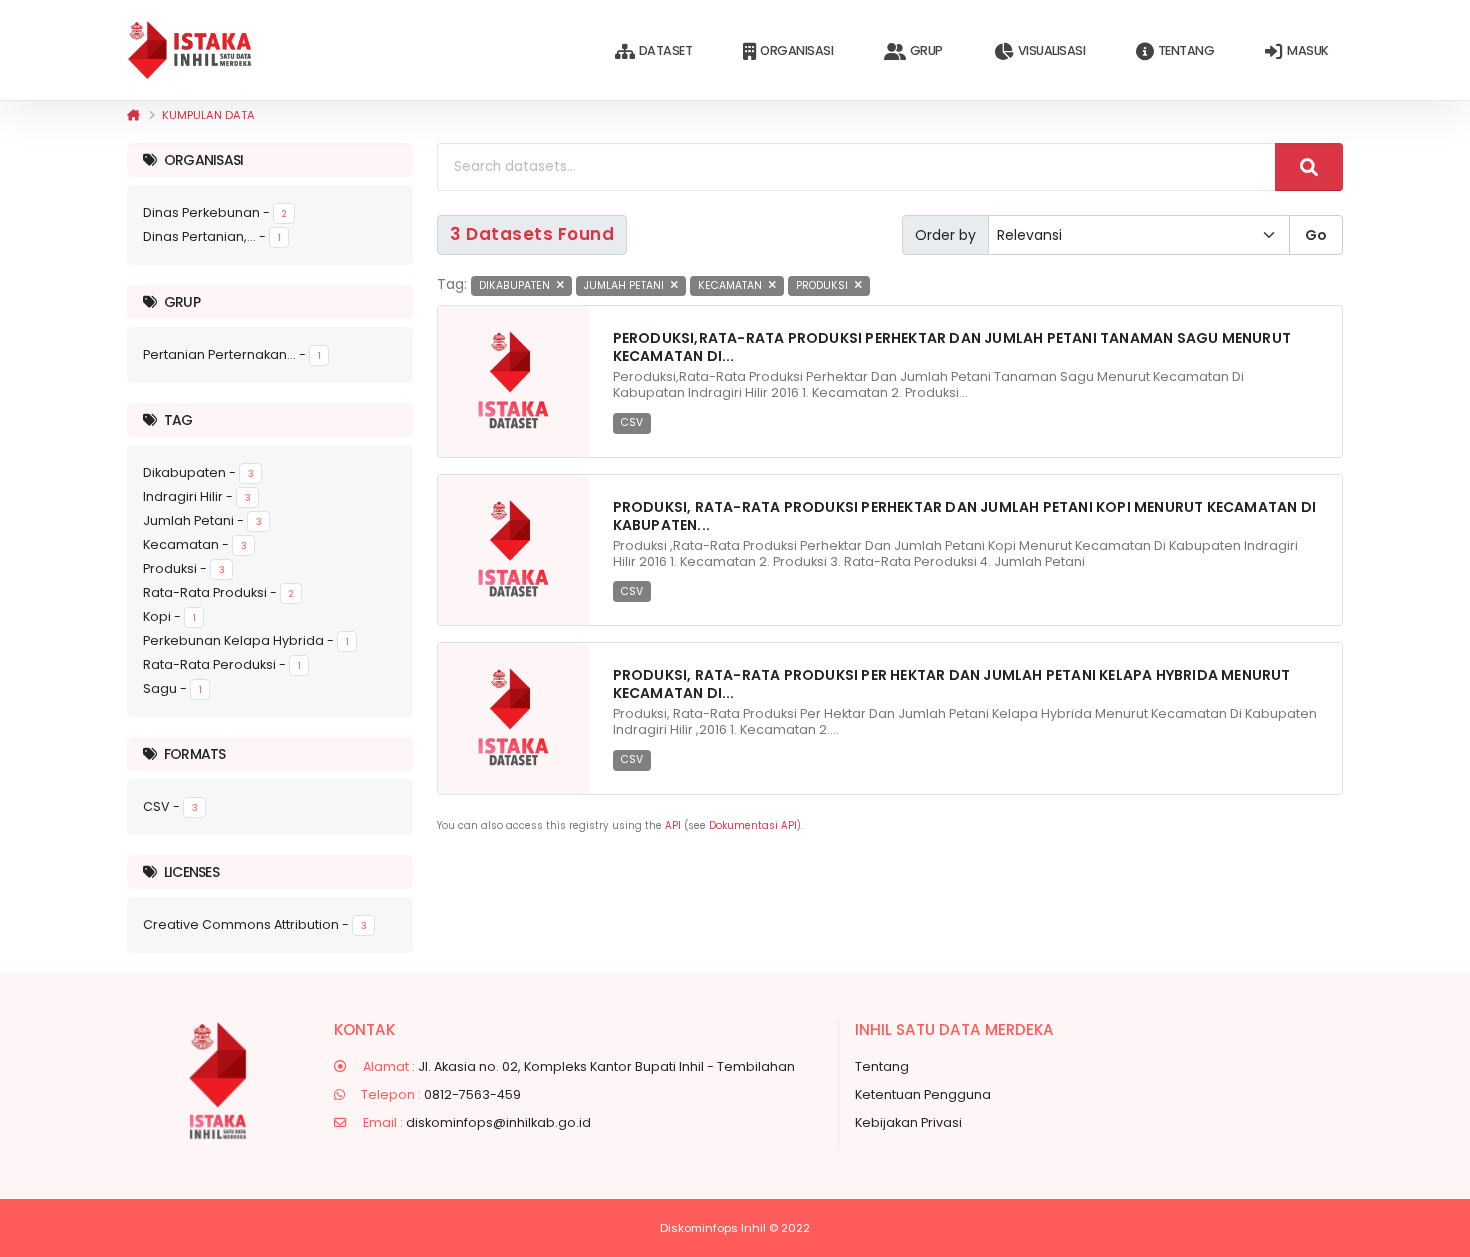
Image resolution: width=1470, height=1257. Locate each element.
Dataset (666, 50)
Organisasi (796, 50)
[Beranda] (133, 115)
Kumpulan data (208, 115)
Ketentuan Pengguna (923, 1094)
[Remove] (560, 285)
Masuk (1308, 50)
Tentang (1186, 50)
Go (1316, 235)
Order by (945, 235)
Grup (926, 50)
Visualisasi (1052, 50)
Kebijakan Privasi (908, 1122)
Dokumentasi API (753, 825)
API (673, 825)
